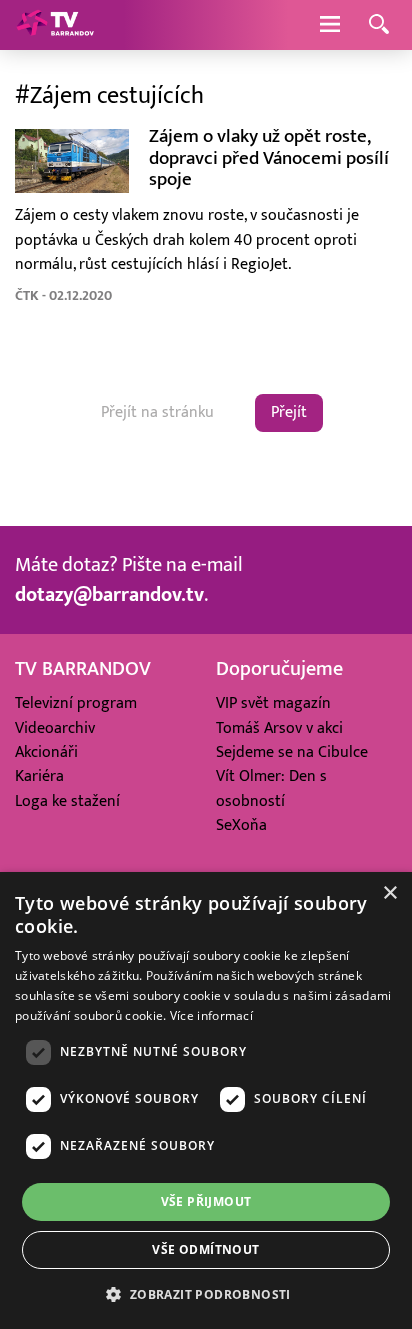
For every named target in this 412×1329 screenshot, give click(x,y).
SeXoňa (241, 825)
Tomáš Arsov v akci (279, 728)
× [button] (389, 893)
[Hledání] (379, 25)
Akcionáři (46, 752)
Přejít (289, 412)
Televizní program (76, 703)
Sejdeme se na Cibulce (292, 752)
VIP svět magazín (273, 703)
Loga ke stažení (67, 801)
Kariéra (39, 776)
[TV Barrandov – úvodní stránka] (55, 25)
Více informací (211, 1015)
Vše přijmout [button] (206, 1201)
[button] (205, 1294)
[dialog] (206, 1100)
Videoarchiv (55, 728)
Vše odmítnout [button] (205, 1249)
